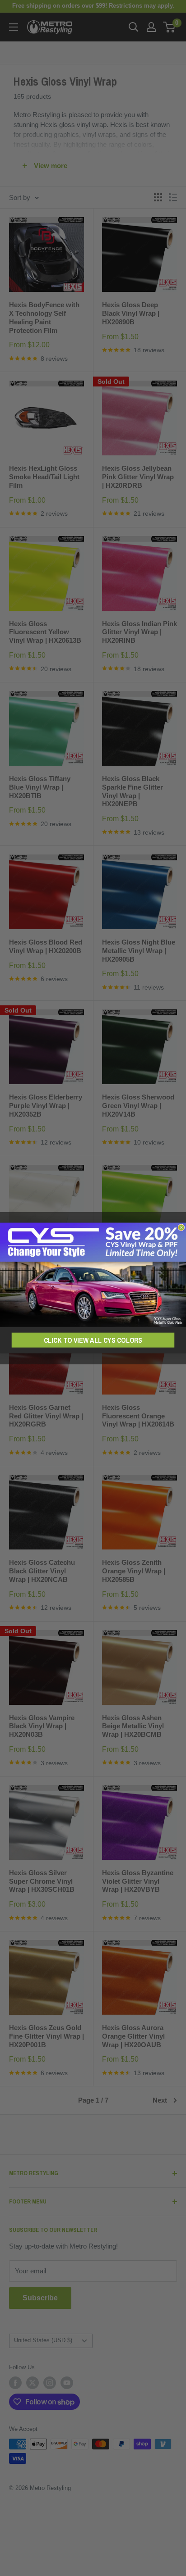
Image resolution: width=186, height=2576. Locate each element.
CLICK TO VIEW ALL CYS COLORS (93, 1340)
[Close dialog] (181, 1228)
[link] (93, 1275)
